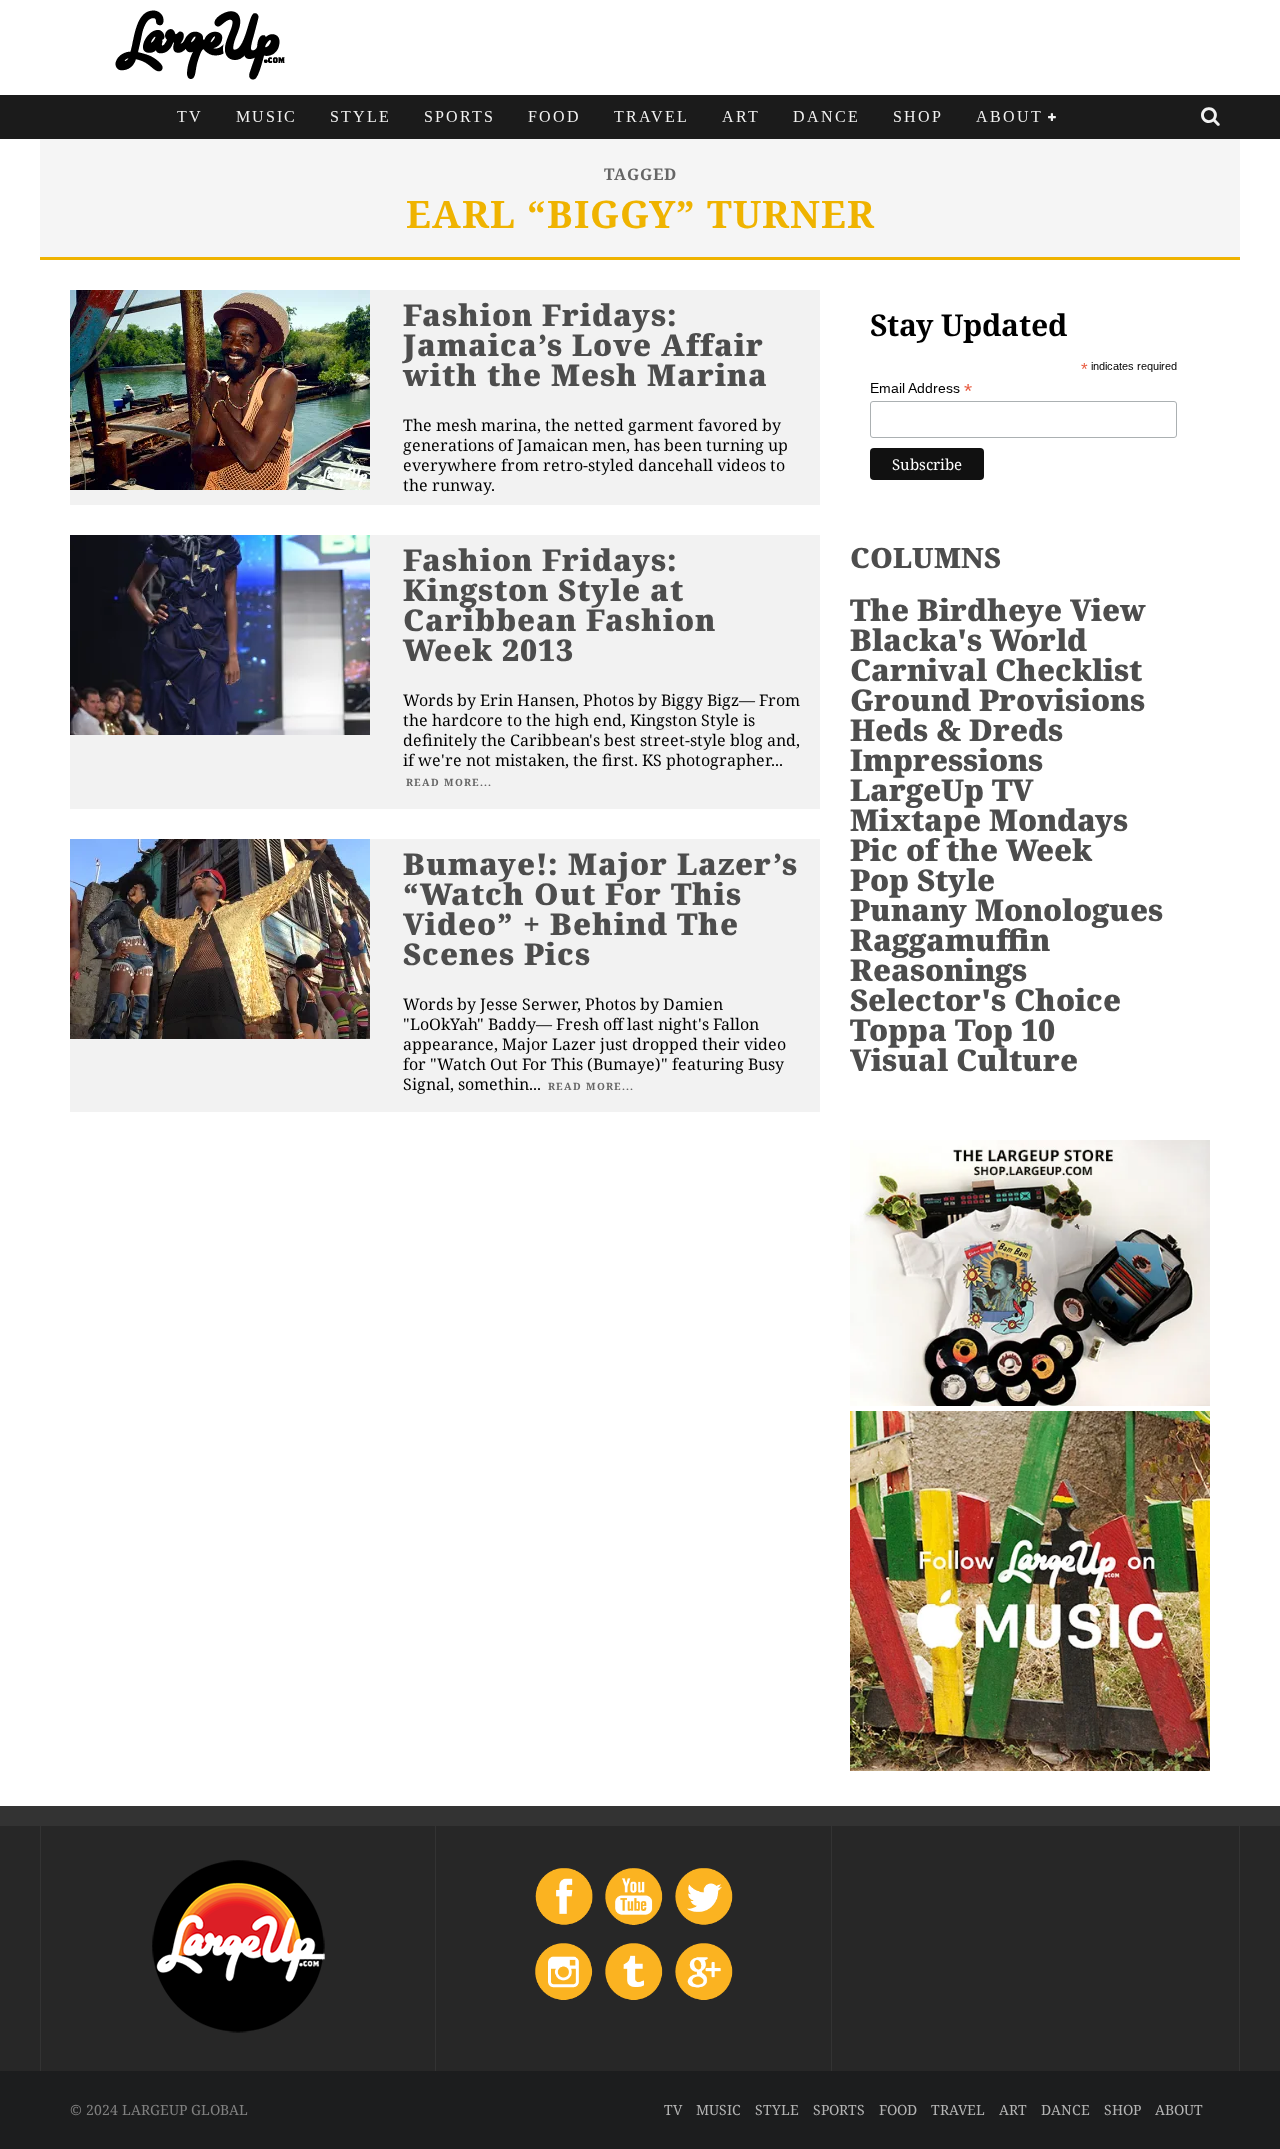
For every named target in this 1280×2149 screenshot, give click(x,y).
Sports (459, 116)
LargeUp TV (941, 789)
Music (266, 116)
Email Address (921, 388)
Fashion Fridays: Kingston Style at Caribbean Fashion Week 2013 (559, 604)
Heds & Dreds (956, 729)
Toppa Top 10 (952, 1029)
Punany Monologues (1006, 909)
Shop (918, 116)
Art (741, 116)
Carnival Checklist (996, 669)
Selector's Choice (985, 999)
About (1009, 116)
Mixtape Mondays (989, 819)
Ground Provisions (997, 699)
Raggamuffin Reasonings (950, 954)
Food (554, 116)
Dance (826, 116)
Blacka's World (968, 639)
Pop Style (922, 879)
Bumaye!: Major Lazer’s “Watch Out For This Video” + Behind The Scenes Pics (600, 908)
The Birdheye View (998, 609)
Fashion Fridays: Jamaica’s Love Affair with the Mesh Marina (585, 344)
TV (190, 116)
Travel (651, 116)
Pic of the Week (971, 849)
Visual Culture (964, 1059)
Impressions (946, 759)
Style (360, 116)
